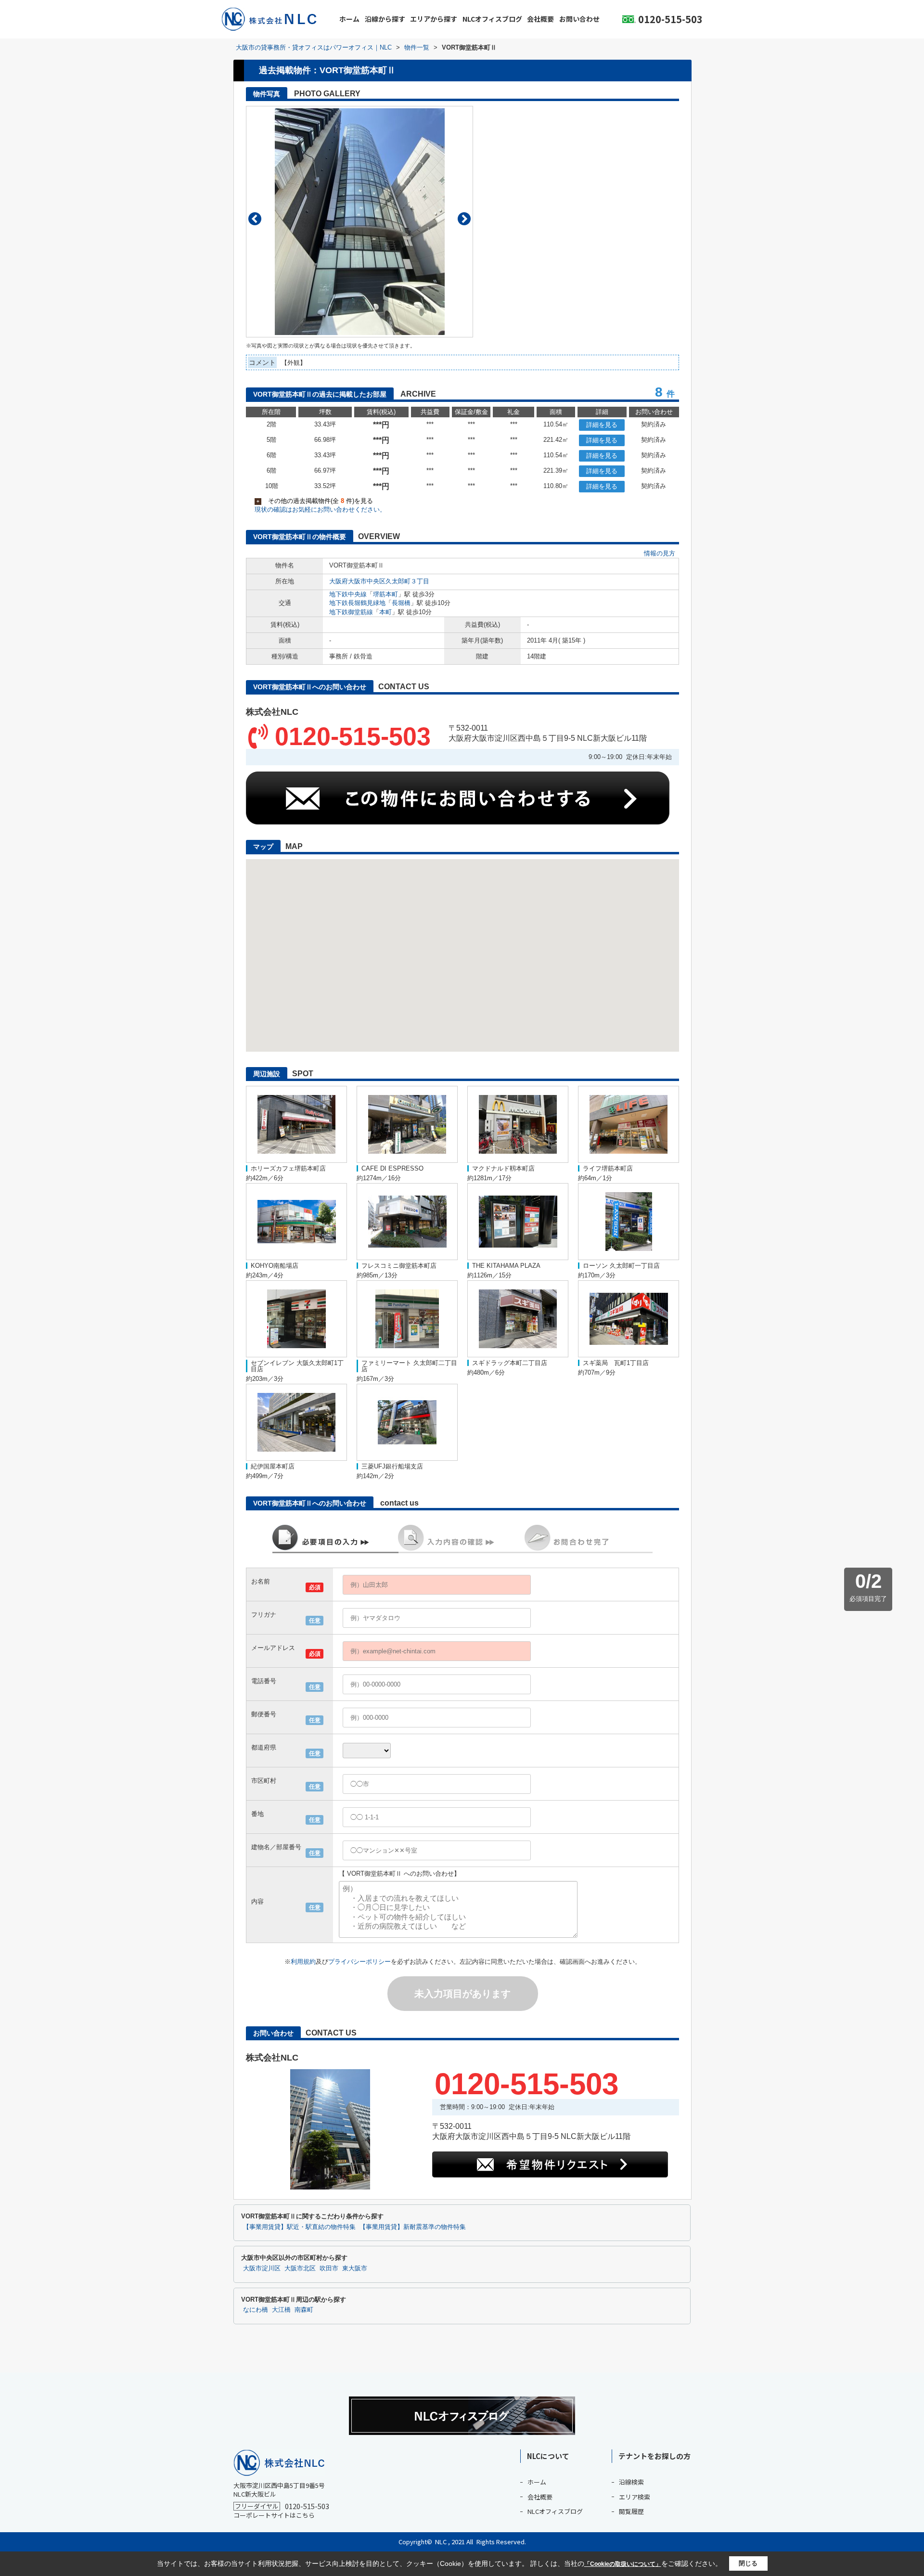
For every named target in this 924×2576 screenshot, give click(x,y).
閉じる (748, 2563)
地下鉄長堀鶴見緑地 (357, 603)
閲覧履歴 (631, 2511)
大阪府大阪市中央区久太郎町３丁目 (379, 581)
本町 (385, 612)
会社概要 (540, 19)
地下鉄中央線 (348, 594)
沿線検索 (631, 2482)
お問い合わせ (579, 19)
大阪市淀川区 (262, 2268)
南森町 (304, 2310)
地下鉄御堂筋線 (351, 612)
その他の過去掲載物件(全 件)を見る (315, 501)
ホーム (349, 19)
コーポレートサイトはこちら (274, 2515)
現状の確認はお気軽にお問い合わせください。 (320, 509)
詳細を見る (602, 425)
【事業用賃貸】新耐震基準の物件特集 (413, 2227)
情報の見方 (660, 553)
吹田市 (329, 2268)
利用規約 (303, 1962)
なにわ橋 (256, 2310)
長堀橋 (401, 603)
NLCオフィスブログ (492, 19)
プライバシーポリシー (359, 1962)
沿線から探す (385, 19)
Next (464, 219)
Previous (255, 219)
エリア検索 (635, 2497)
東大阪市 (355, 2268)
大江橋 (281, 2310)
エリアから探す (434, 19)
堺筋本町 (385, 594)
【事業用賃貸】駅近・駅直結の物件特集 (299, 2227)
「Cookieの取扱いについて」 (623, 2564)
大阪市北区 (300, 2268)
